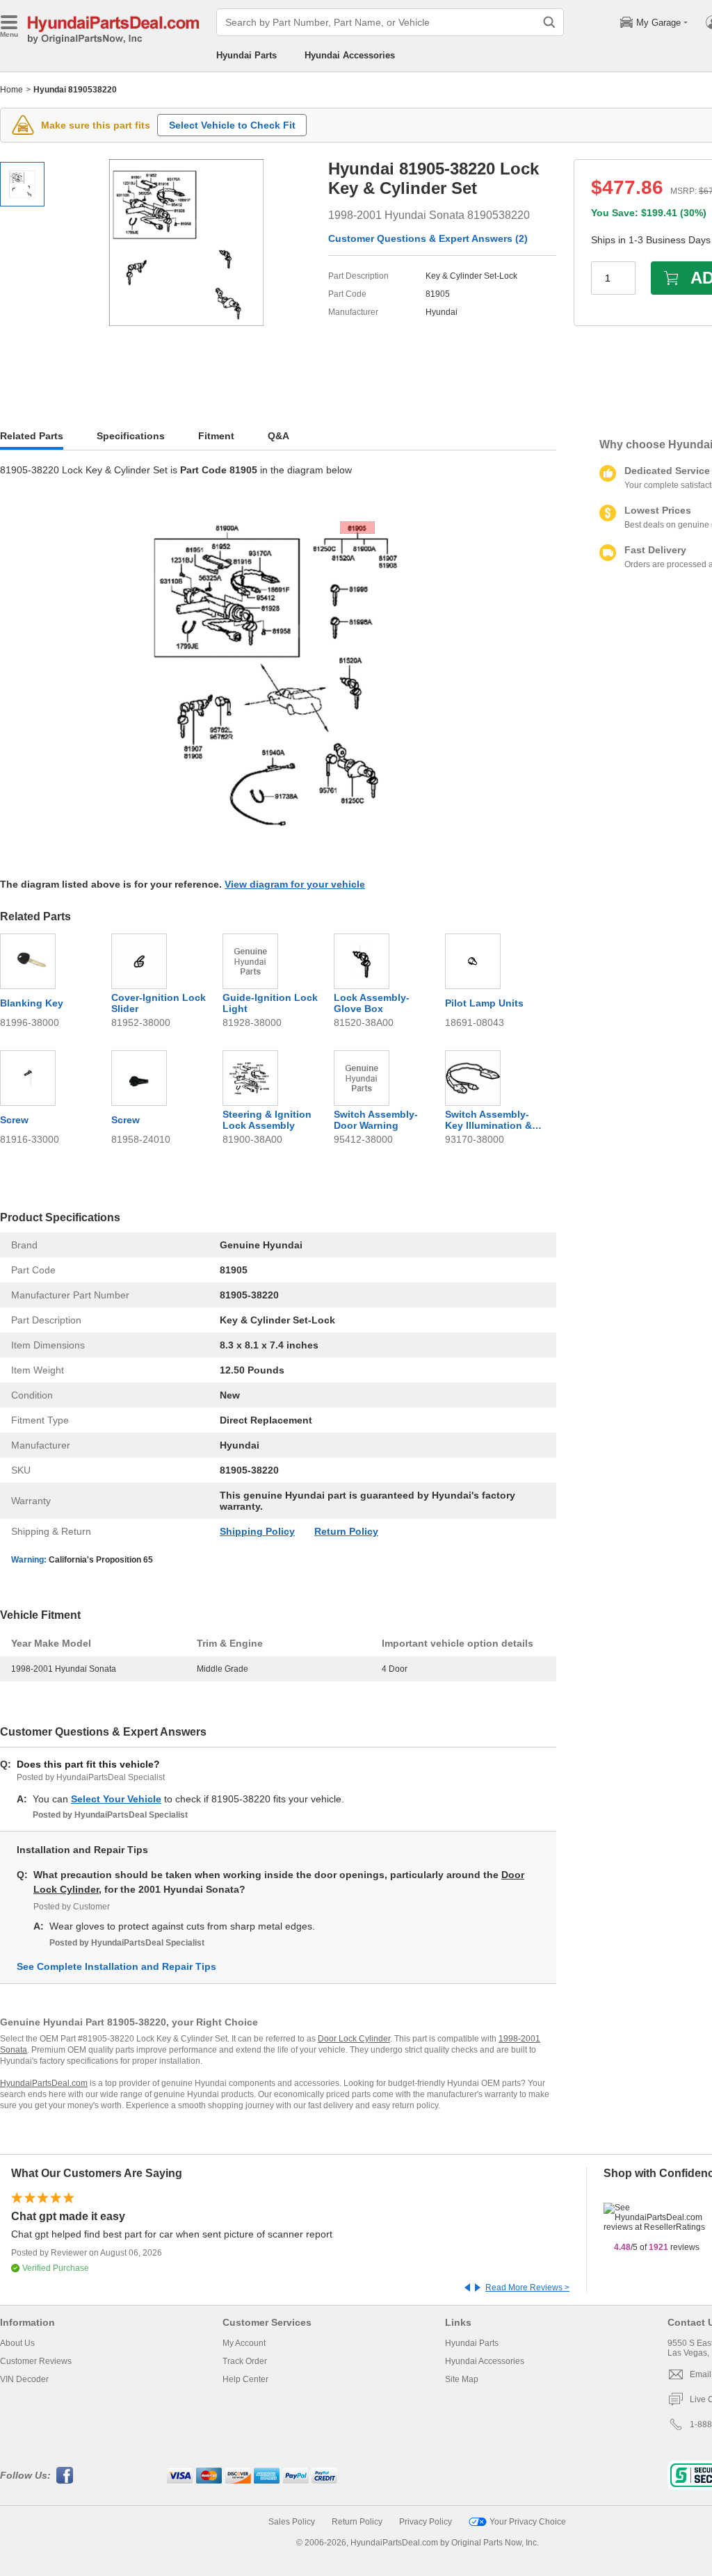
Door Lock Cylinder (354, 2039)
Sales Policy (292, 2522)
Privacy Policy (426, 2522)
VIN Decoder (24, 2379)
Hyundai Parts (246, 55)
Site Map (462, 2379)
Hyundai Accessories (350, 55)
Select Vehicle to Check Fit (232, 125)
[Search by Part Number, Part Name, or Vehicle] (549, 22)
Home (11, 90)
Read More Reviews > (527, 2288)
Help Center (245, 2379)
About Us (17, 2343)
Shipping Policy (257, 1531)
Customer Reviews (36, 2361)
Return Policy (346, 1531)
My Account (244, 2343)
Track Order (245, 2361)
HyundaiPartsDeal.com (44, 2083)
